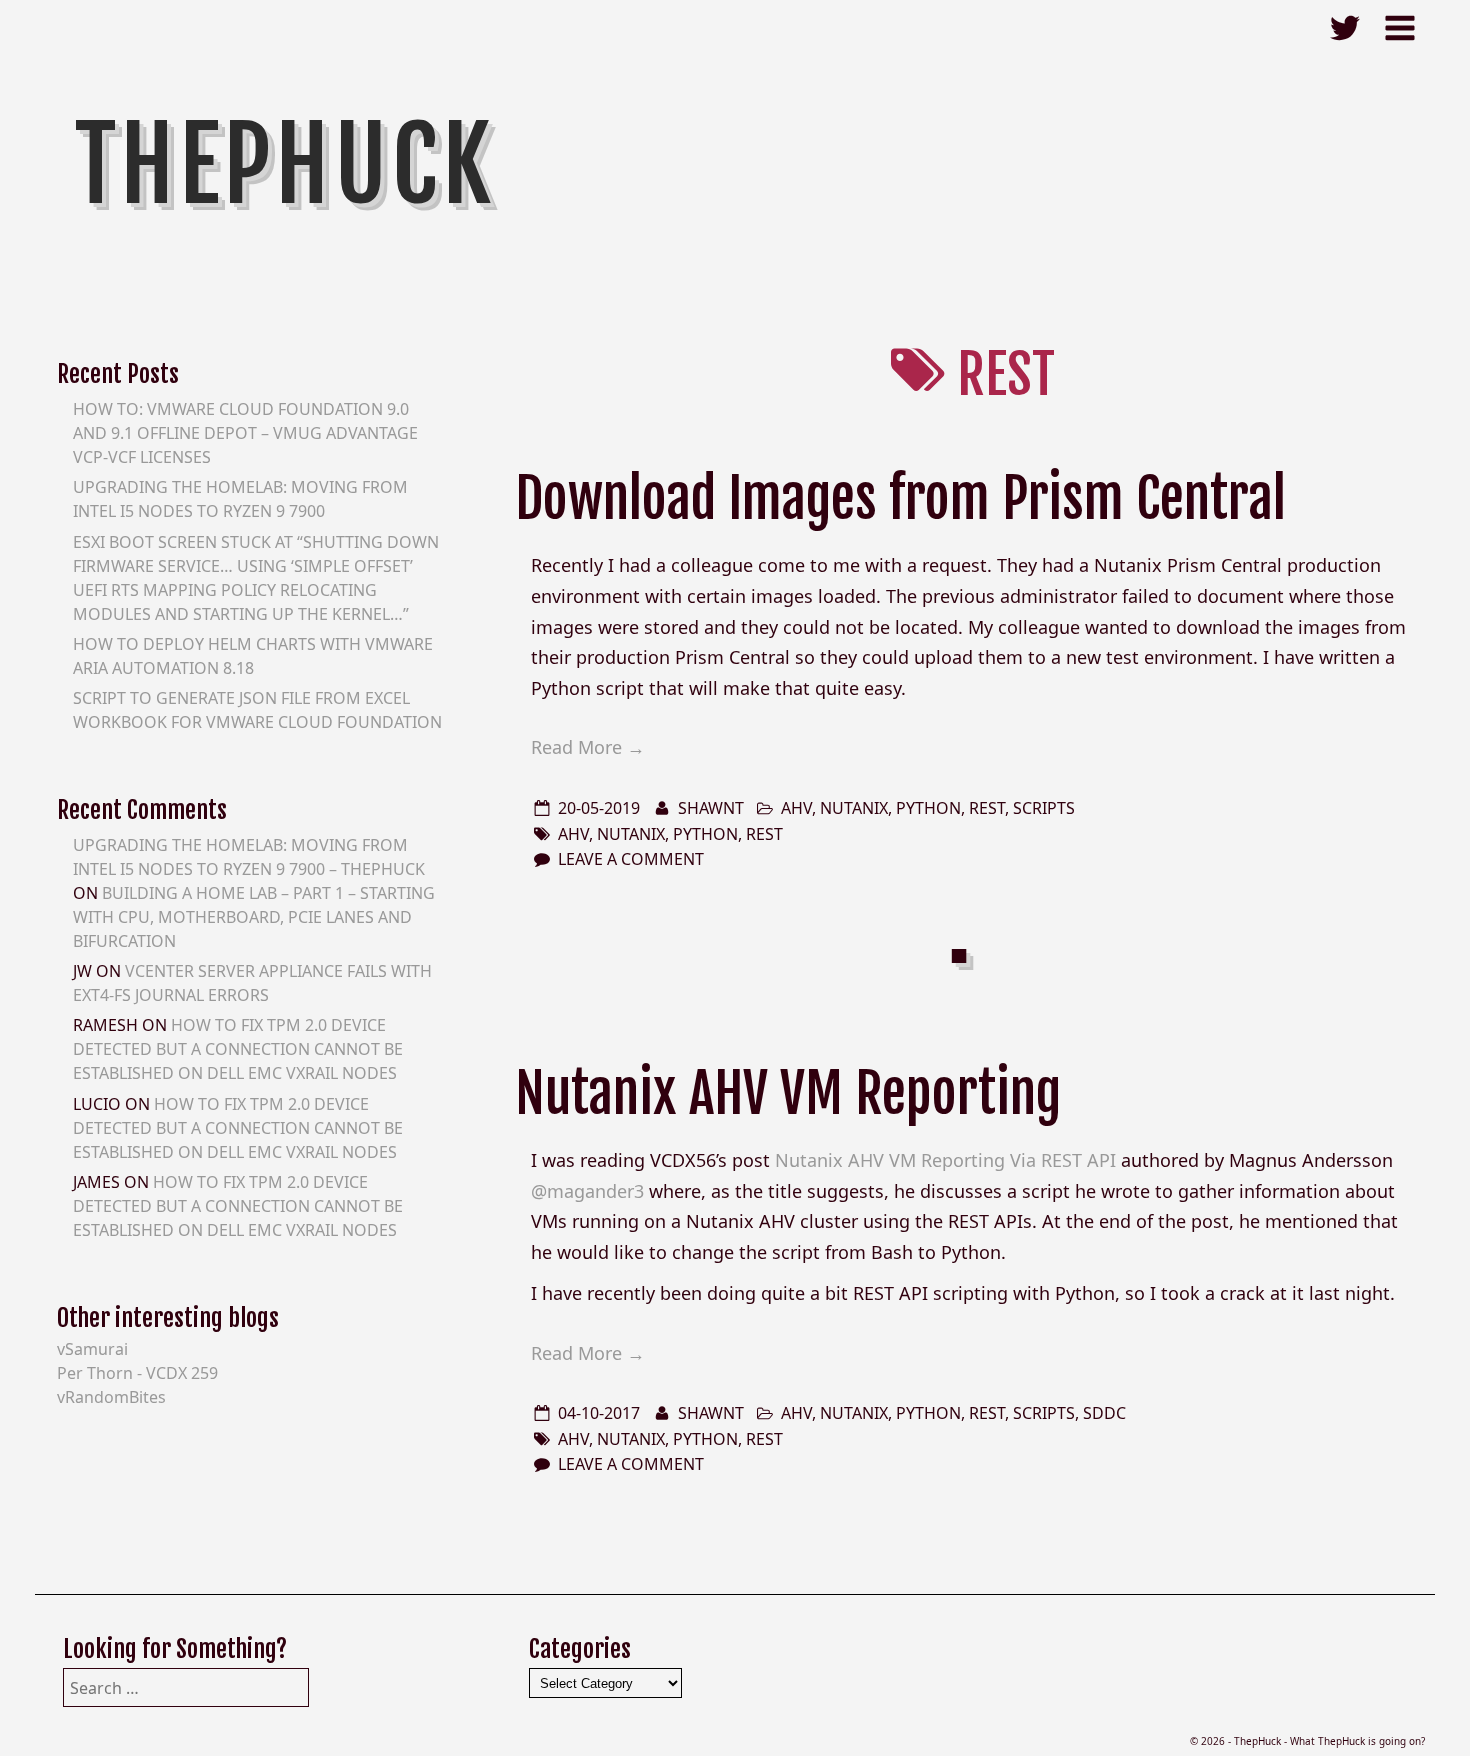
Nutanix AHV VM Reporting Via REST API (945, 1160)
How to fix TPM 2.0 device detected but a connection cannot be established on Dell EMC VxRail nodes (238, 1049)
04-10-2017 (599, 1413)
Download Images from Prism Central (900, 498)
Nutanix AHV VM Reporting (788, 1093)
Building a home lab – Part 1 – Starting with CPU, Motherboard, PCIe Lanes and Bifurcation (254, 917)
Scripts (1044, 808)
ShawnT (711, 808)
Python (928, 808)
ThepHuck (285, 165)
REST (987, 808)
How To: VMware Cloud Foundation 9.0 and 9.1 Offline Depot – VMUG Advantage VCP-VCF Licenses (245, 433)
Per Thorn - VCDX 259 (137, 1373)
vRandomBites (111, 1397)
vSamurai (92, 1349)
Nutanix (854, 808)
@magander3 (587, 1191)
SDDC (1104, 1413)
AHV (796, 808)
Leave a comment (631, 859)
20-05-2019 (599, 808)
